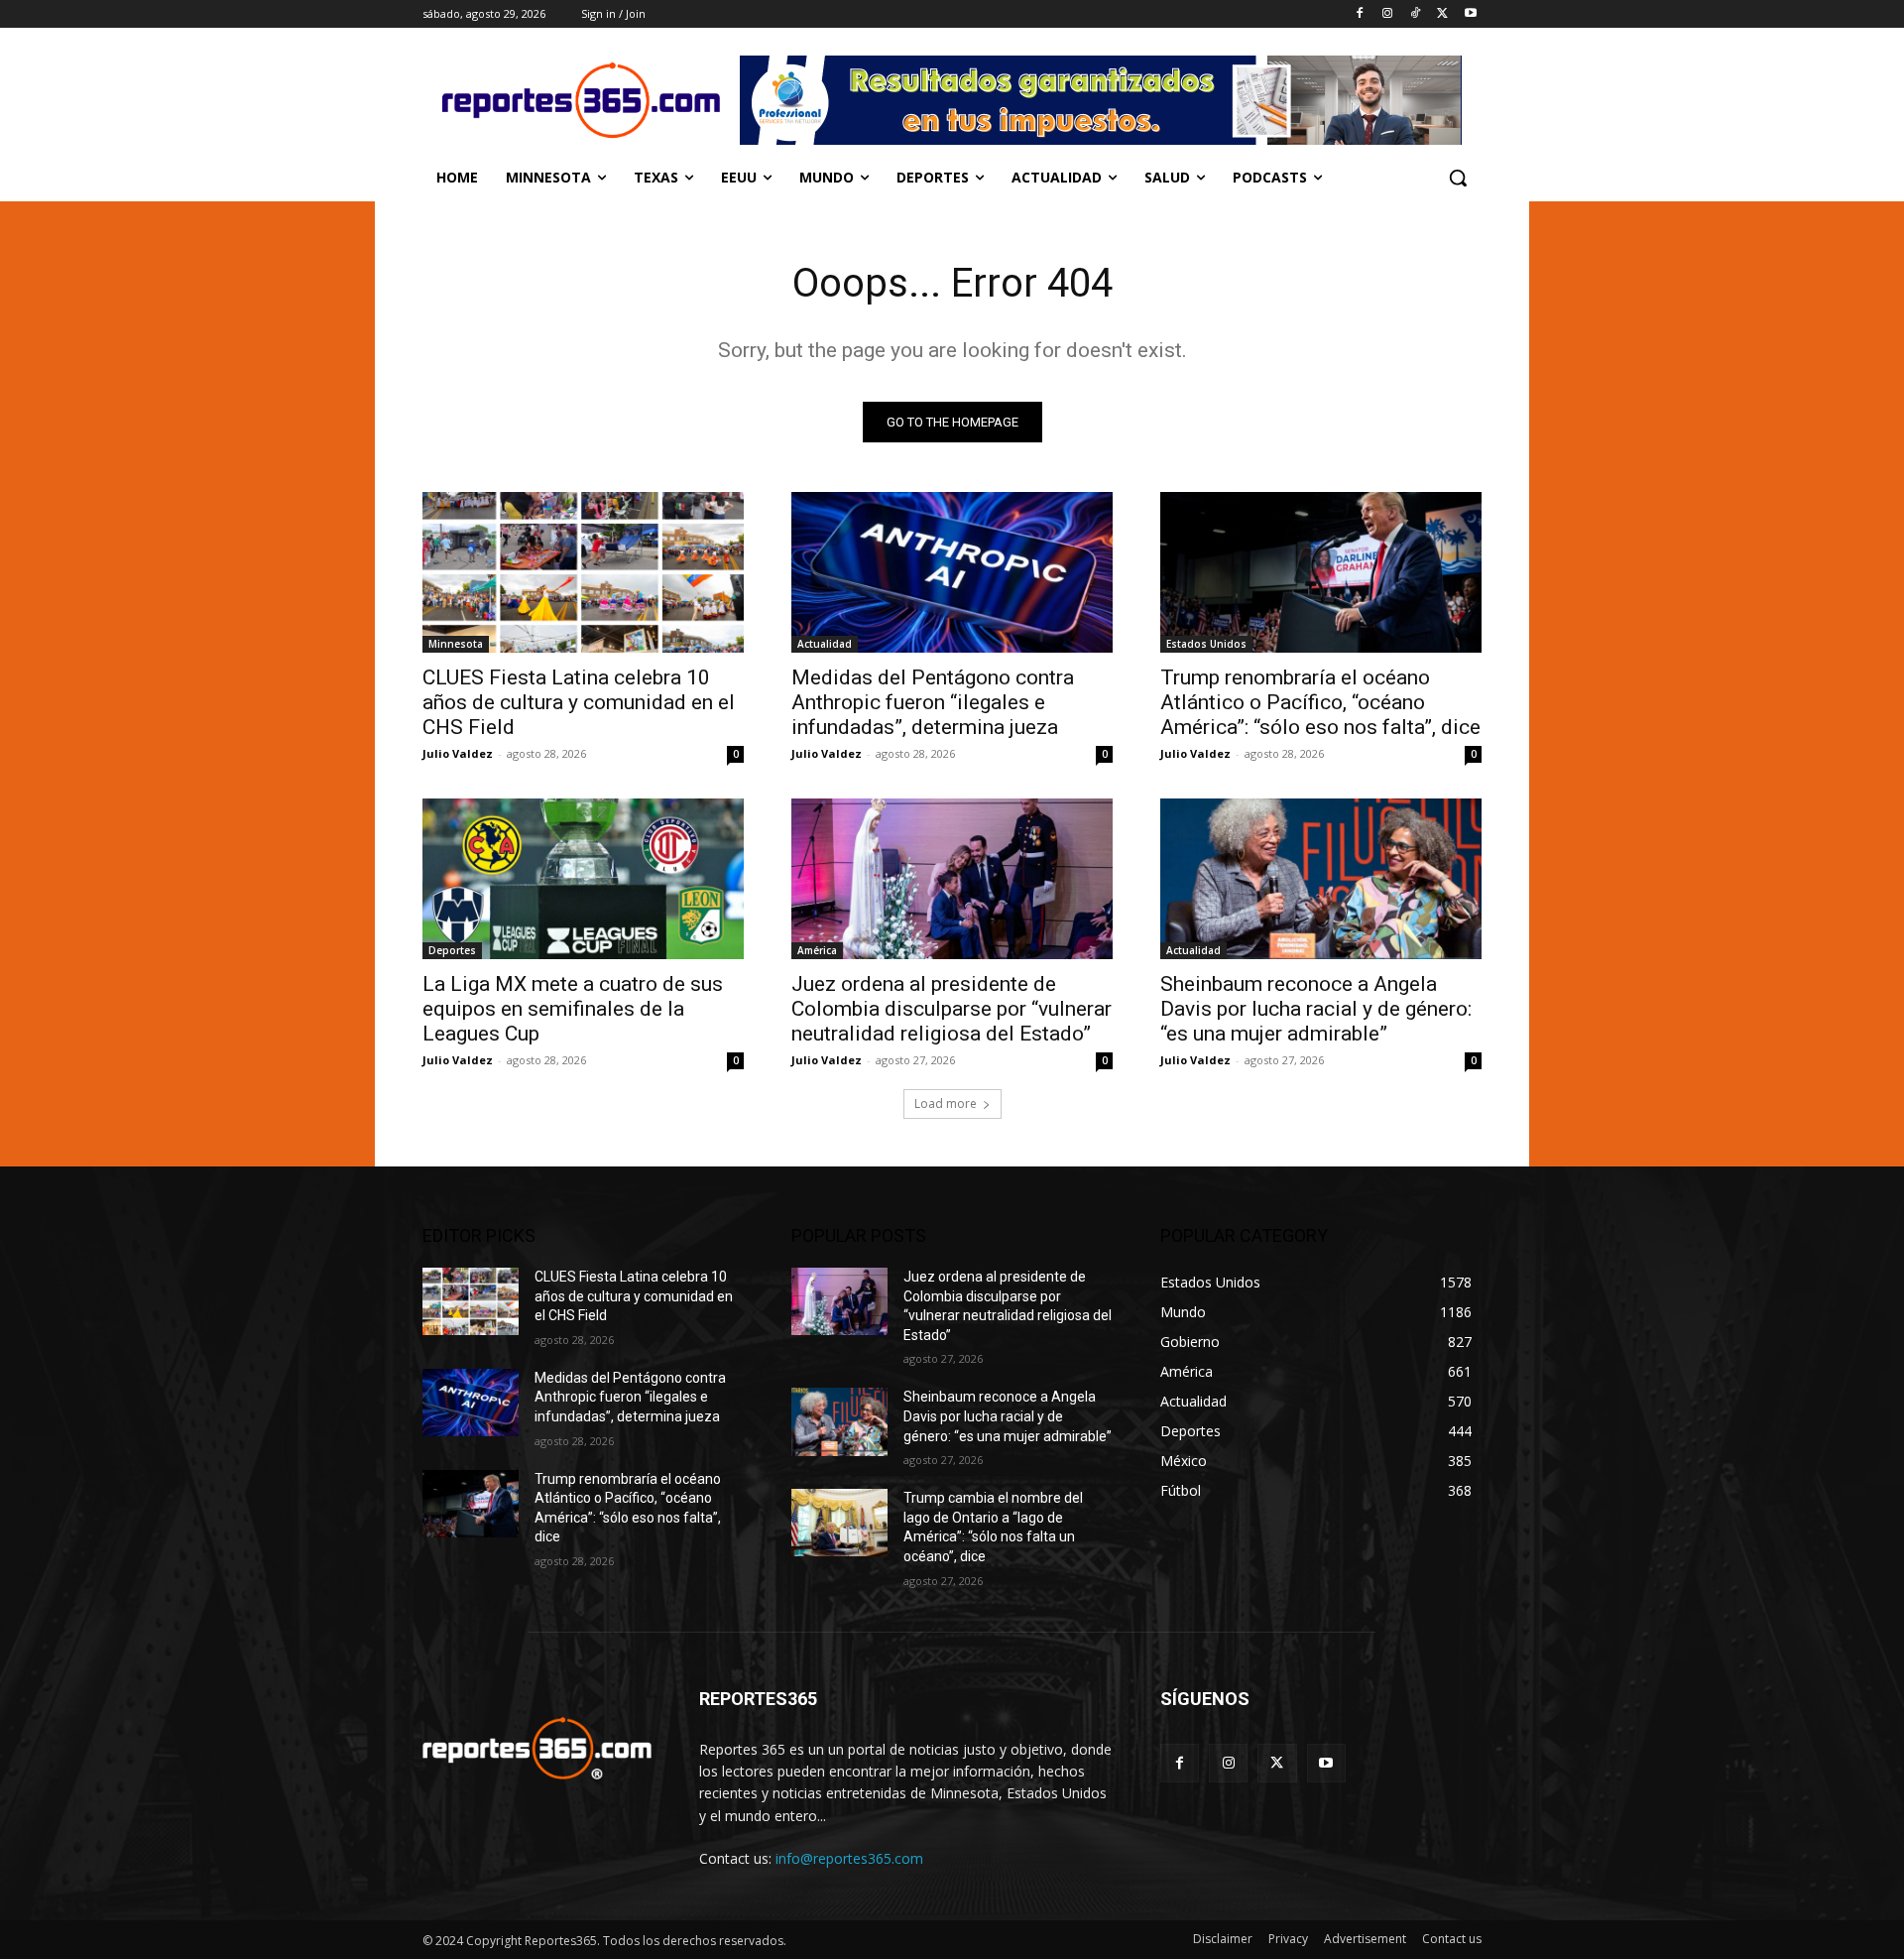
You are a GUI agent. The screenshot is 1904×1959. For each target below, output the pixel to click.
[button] (1458, 178)
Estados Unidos (1206, 644)
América (817, 950)
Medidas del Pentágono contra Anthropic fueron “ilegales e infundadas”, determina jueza (933, 702)
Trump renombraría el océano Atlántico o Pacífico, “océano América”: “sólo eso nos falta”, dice (1320, 702)
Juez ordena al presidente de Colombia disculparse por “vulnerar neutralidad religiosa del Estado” (952, 1009)
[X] (1442, 14)
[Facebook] (1360, 14)
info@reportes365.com (849, 1858)
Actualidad (825, 644)
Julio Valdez (458, 753)
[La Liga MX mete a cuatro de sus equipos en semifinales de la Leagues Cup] (583, 879)
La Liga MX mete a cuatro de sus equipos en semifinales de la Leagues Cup (573, 1009)
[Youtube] (1470, 14)
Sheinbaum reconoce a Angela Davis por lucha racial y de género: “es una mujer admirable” (1316, 1009)
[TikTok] (1416, 14)
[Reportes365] (581, 100)
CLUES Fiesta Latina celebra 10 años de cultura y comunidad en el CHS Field (579, 702)
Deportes (452, 950)
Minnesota (456, 644)
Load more (946, 1103)
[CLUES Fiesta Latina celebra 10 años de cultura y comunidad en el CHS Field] (583, 572)
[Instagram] (1388, 14)
